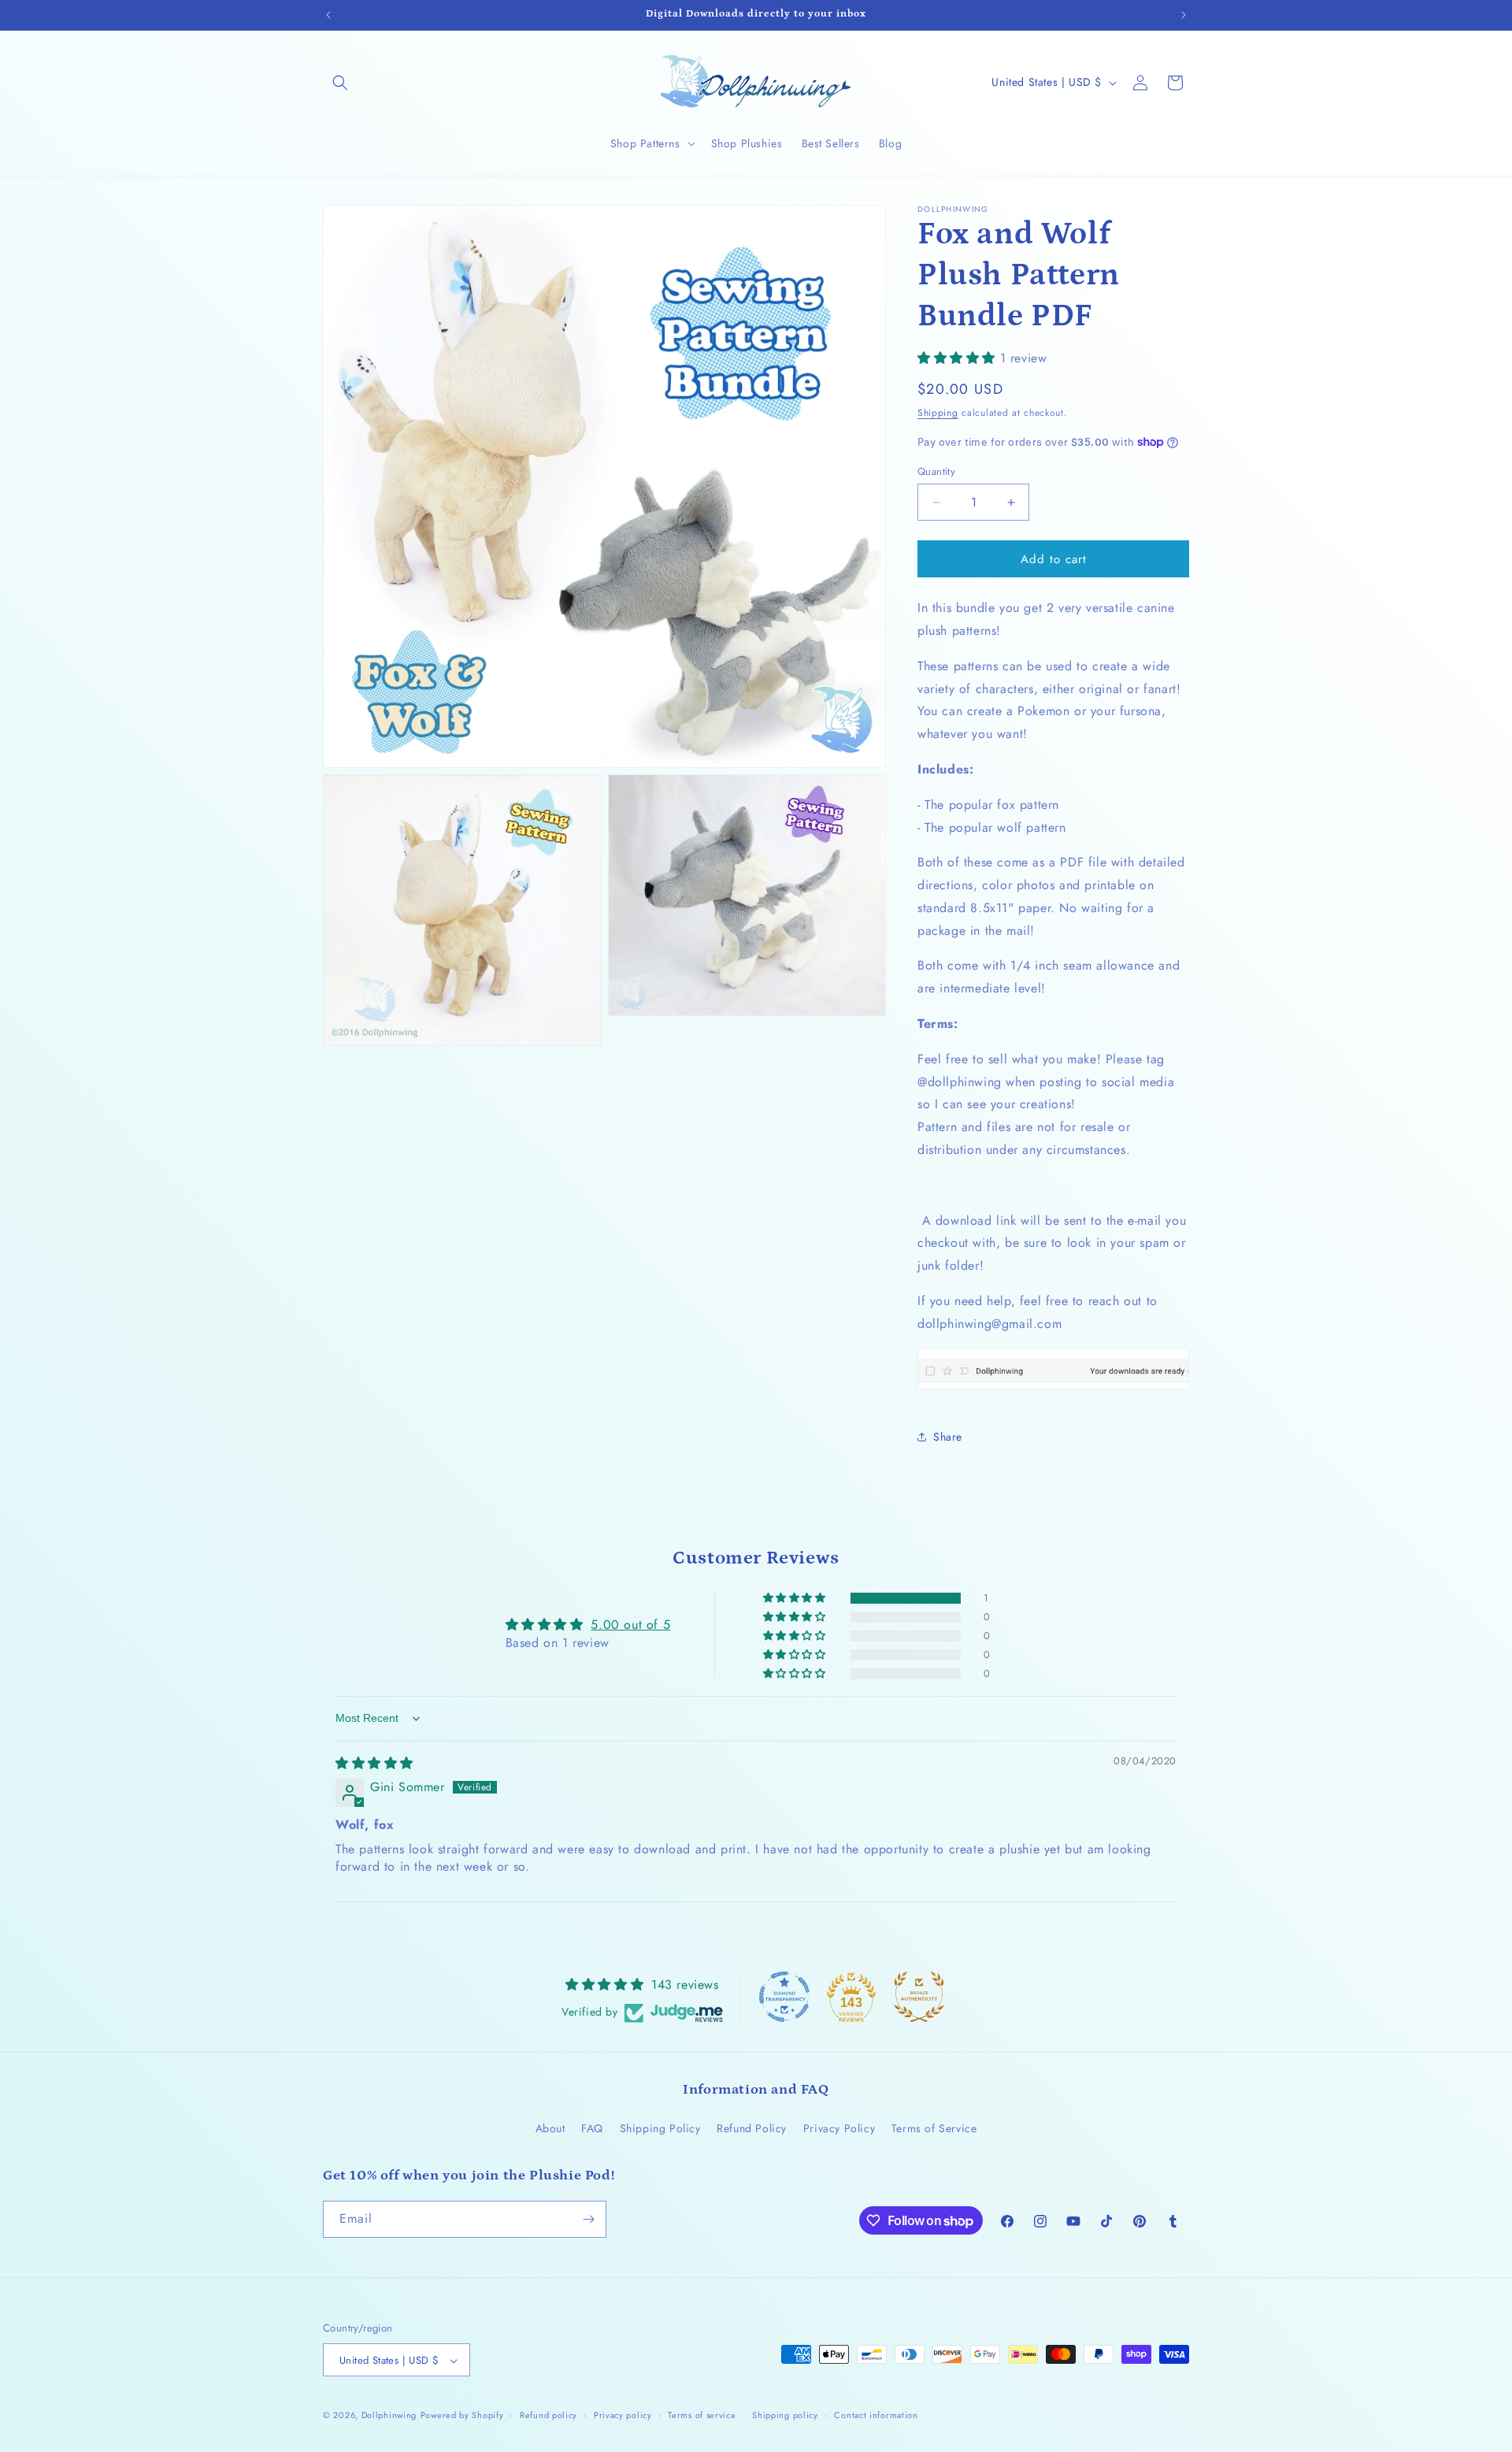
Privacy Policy (839, 2129)
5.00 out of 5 (630, 1625)
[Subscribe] (588, 2219)
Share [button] (948, 1437)
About (550, 2129)
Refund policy (548, 2415)
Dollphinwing (389, 2416)
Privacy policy (623, 2415)
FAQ (592, 2129)
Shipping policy (785, 2415)
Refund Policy (752, 2129)
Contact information (876, 2415)
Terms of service (702, 2415)
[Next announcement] (1184, 15)
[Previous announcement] (328, 15)
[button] (340, 83)
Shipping (938, 413)
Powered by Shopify (462, 2416)
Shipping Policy (660, 2129)
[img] (374, 1763)
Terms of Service (934, 2129)
